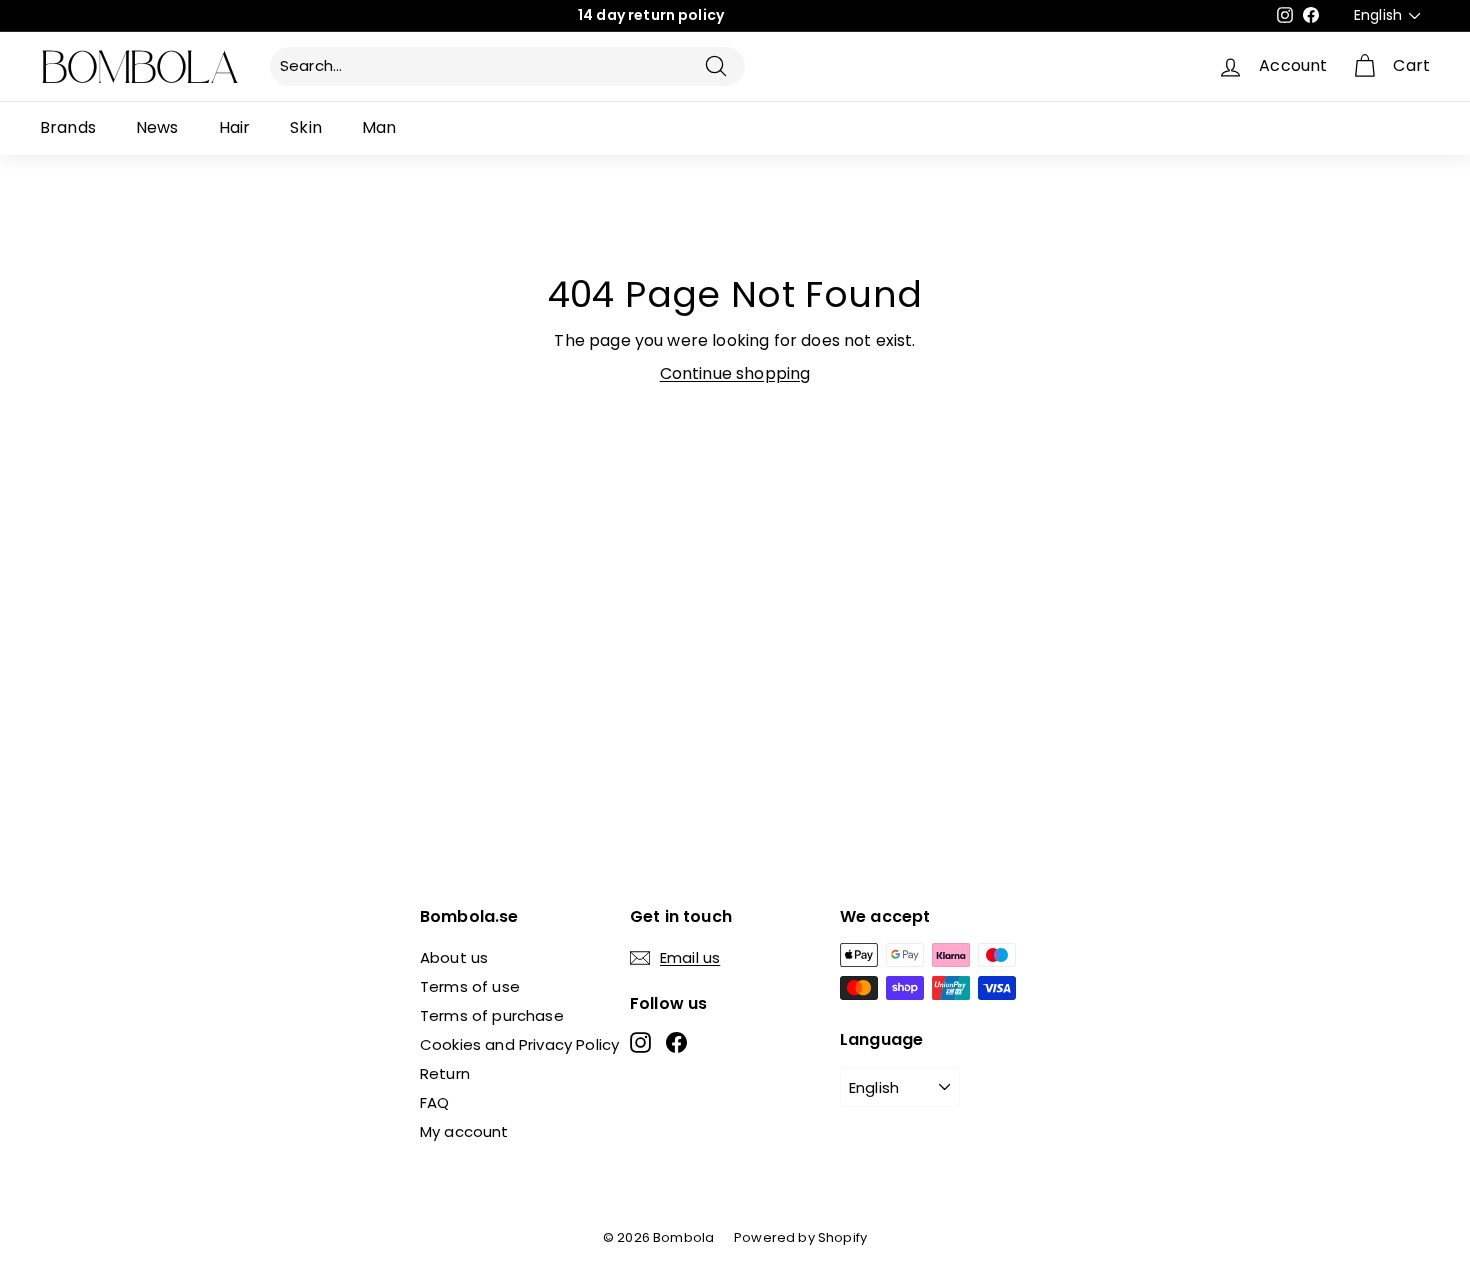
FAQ (434, 1102)
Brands (68, 127)
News (157, 127)
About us (454, 957)
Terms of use (470, 986)
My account (464, 1131)
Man (379, 127)
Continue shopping (735, 373)
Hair (235, 127)
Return (445, 1073)
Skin (306, 127)
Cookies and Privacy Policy (519, 1044)
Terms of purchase (492, 1015)
